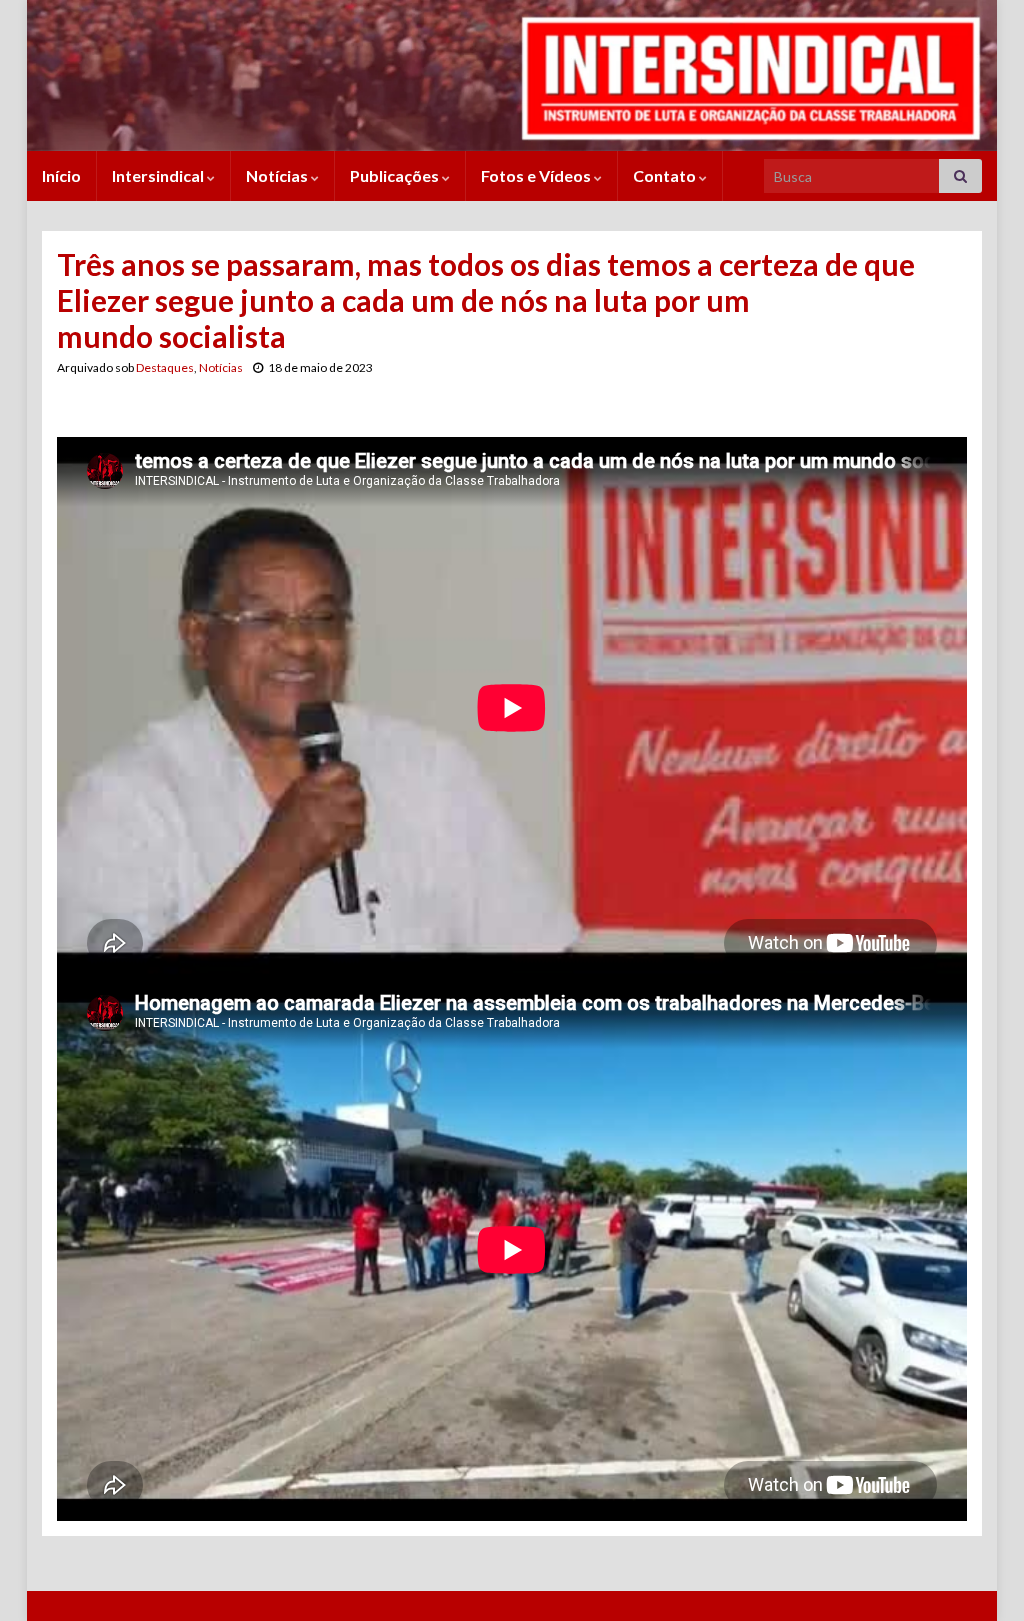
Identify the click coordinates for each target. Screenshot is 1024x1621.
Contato (666, 175)
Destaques (165, 367)
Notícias (278, 175)
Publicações (396, 175)
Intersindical (159, 175)
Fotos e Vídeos (537, 175)
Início (61, 175)
